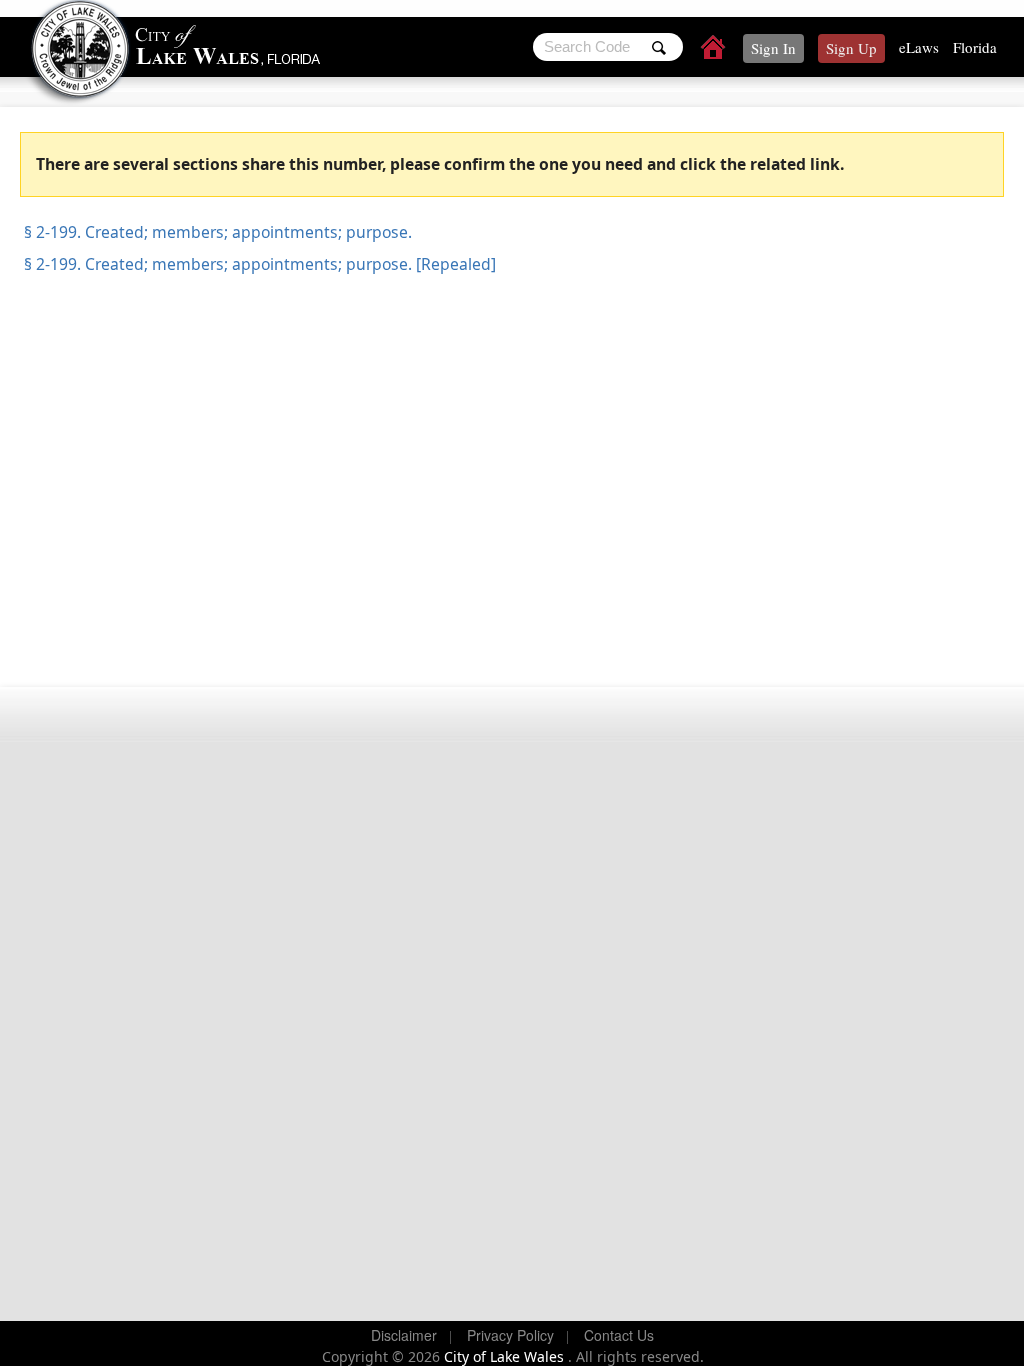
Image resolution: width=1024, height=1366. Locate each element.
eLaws (919, 47)
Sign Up (851, 48)
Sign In (773, 48)
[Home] (714, 50)
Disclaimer (404, 1335)
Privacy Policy (510, 1335)
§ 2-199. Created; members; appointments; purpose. (216, 232)
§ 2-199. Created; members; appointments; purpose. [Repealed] (258, 264)
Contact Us (619, 1335)
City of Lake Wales (506, 1356)
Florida (975, 47)
